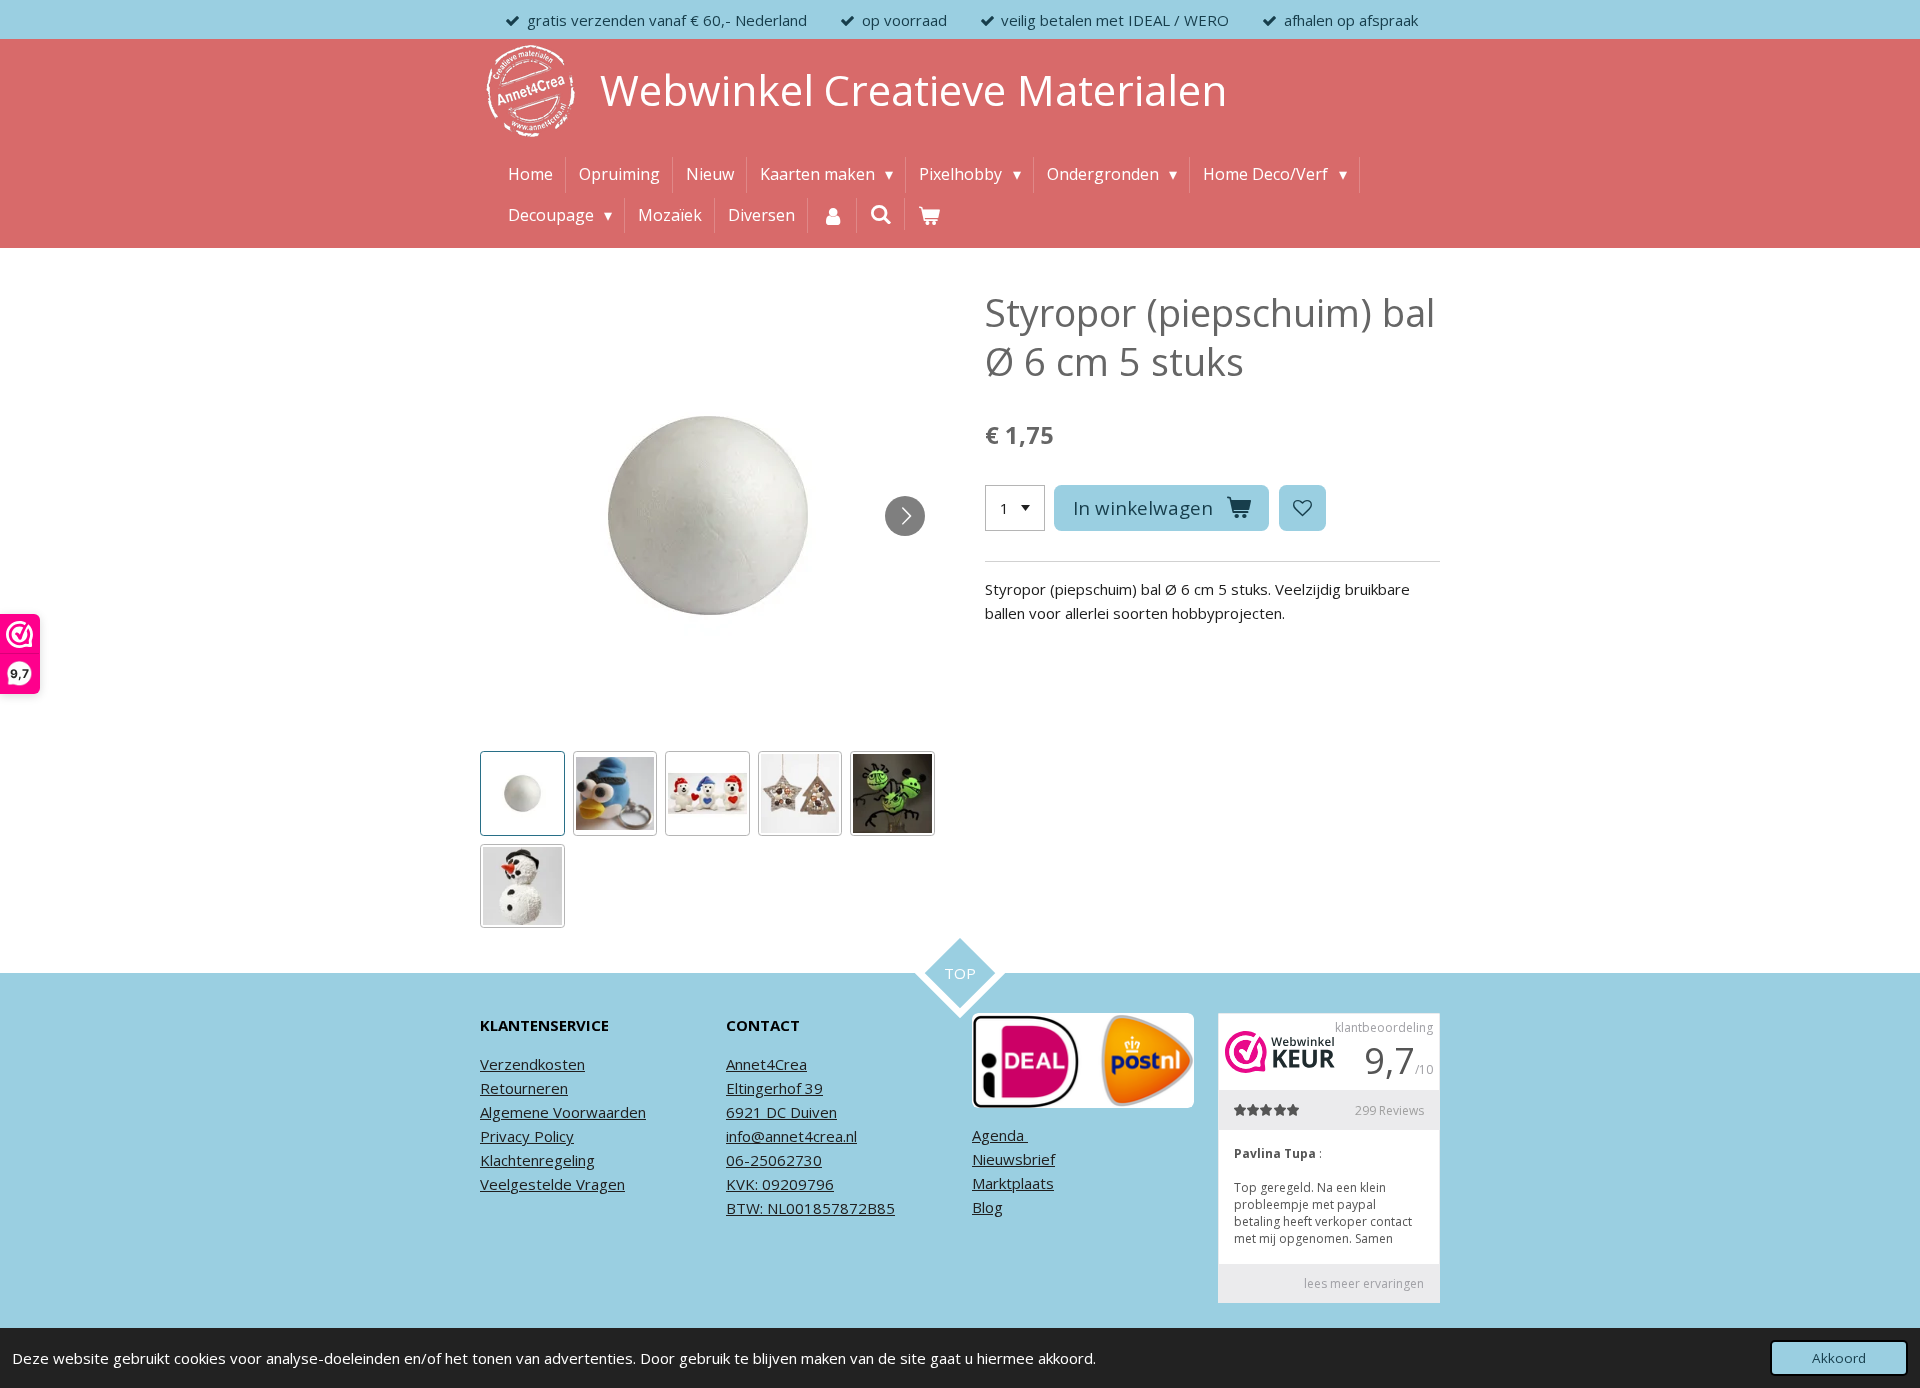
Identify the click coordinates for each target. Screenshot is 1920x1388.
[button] (522, 793)
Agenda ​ (1000, 1135)
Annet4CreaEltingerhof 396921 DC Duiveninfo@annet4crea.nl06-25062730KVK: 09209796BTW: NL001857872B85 (810, 1136)
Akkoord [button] (1839, 1358)
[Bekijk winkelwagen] (929, 216)
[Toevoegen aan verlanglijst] (1302, 508)
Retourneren (524, 1088)
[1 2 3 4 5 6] (1015, 508)
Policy (552, 1136)
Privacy (505, 1136)
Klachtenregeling (537, 1160)
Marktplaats (1013, 1183)
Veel (495, 1184)
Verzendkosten (532, 1064)
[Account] (832, 216)
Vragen (598, 1184)
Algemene (514, 1112)
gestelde (541, 1184)
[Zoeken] (881, 214)
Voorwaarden (597, 1112)
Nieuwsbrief (1013, 1159)
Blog (987, 1207)
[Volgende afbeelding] (905, 516)
